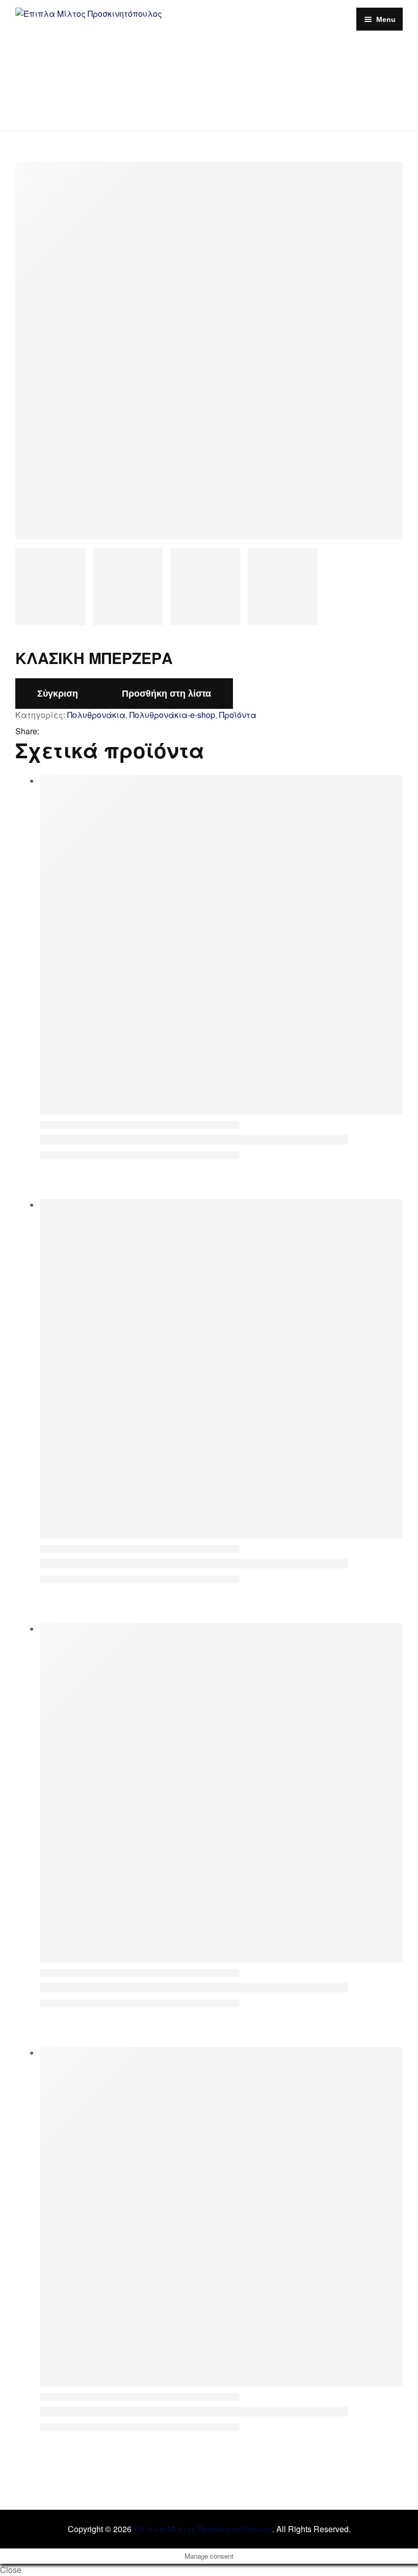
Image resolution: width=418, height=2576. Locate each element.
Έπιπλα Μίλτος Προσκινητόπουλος (203, 2529)
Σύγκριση (58, 694)
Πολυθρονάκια (96, 715)
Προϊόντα (238, 715)
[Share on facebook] (47, 732)
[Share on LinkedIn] (73, 732)
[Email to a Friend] (87, 732)
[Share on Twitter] (60, 732)
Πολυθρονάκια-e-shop (172, 715)
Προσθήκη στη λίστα (166, 694)
